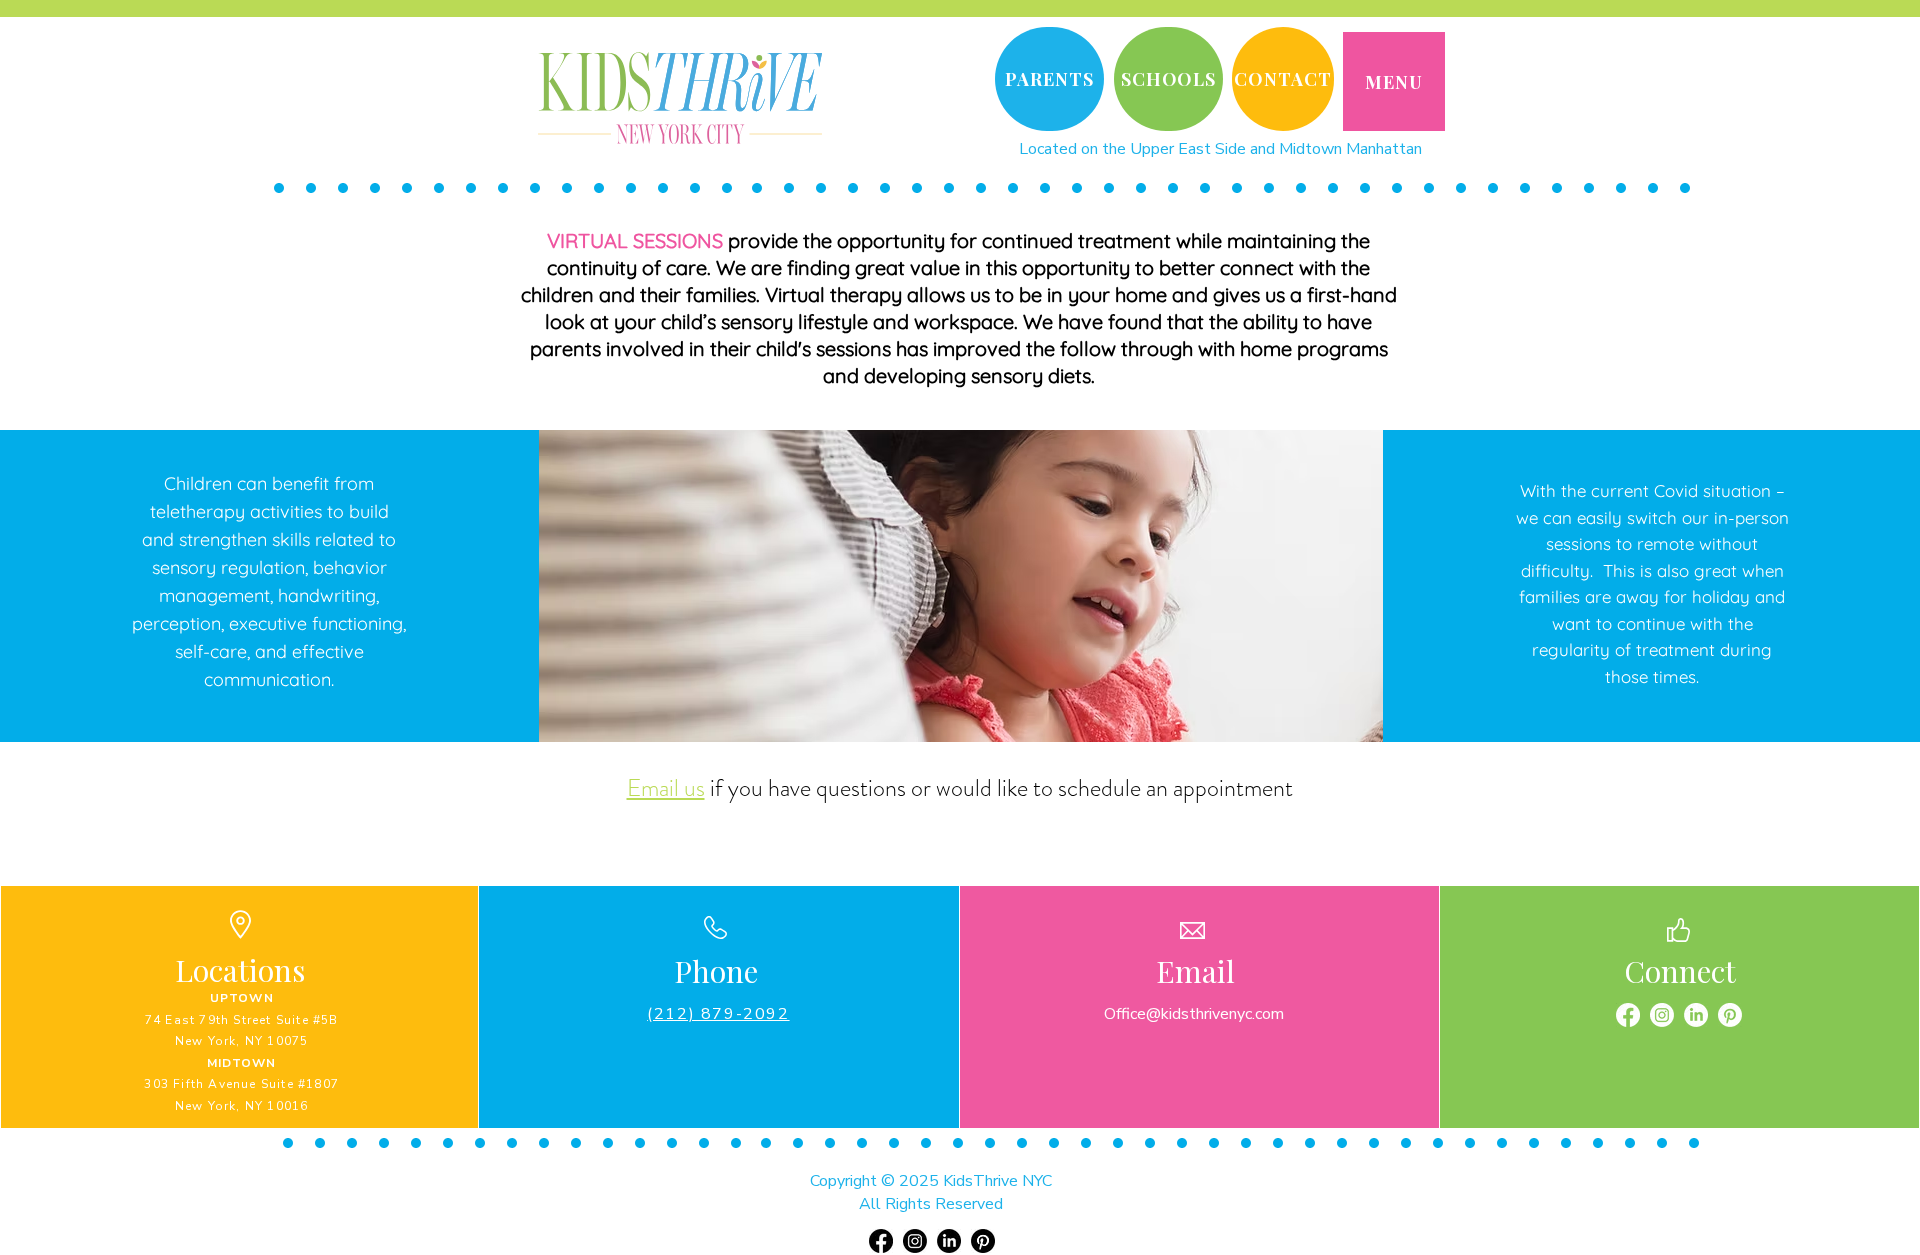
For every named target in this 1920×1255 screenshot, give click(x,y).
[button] (1394, 81)
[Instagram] (1662, 1015)
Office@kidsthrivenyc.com (1194, 1014)
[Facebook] (1628, 1015)
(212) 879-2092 (718, 1014)
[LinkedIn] (1696, 1015)
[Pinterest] (1730, 1015)
